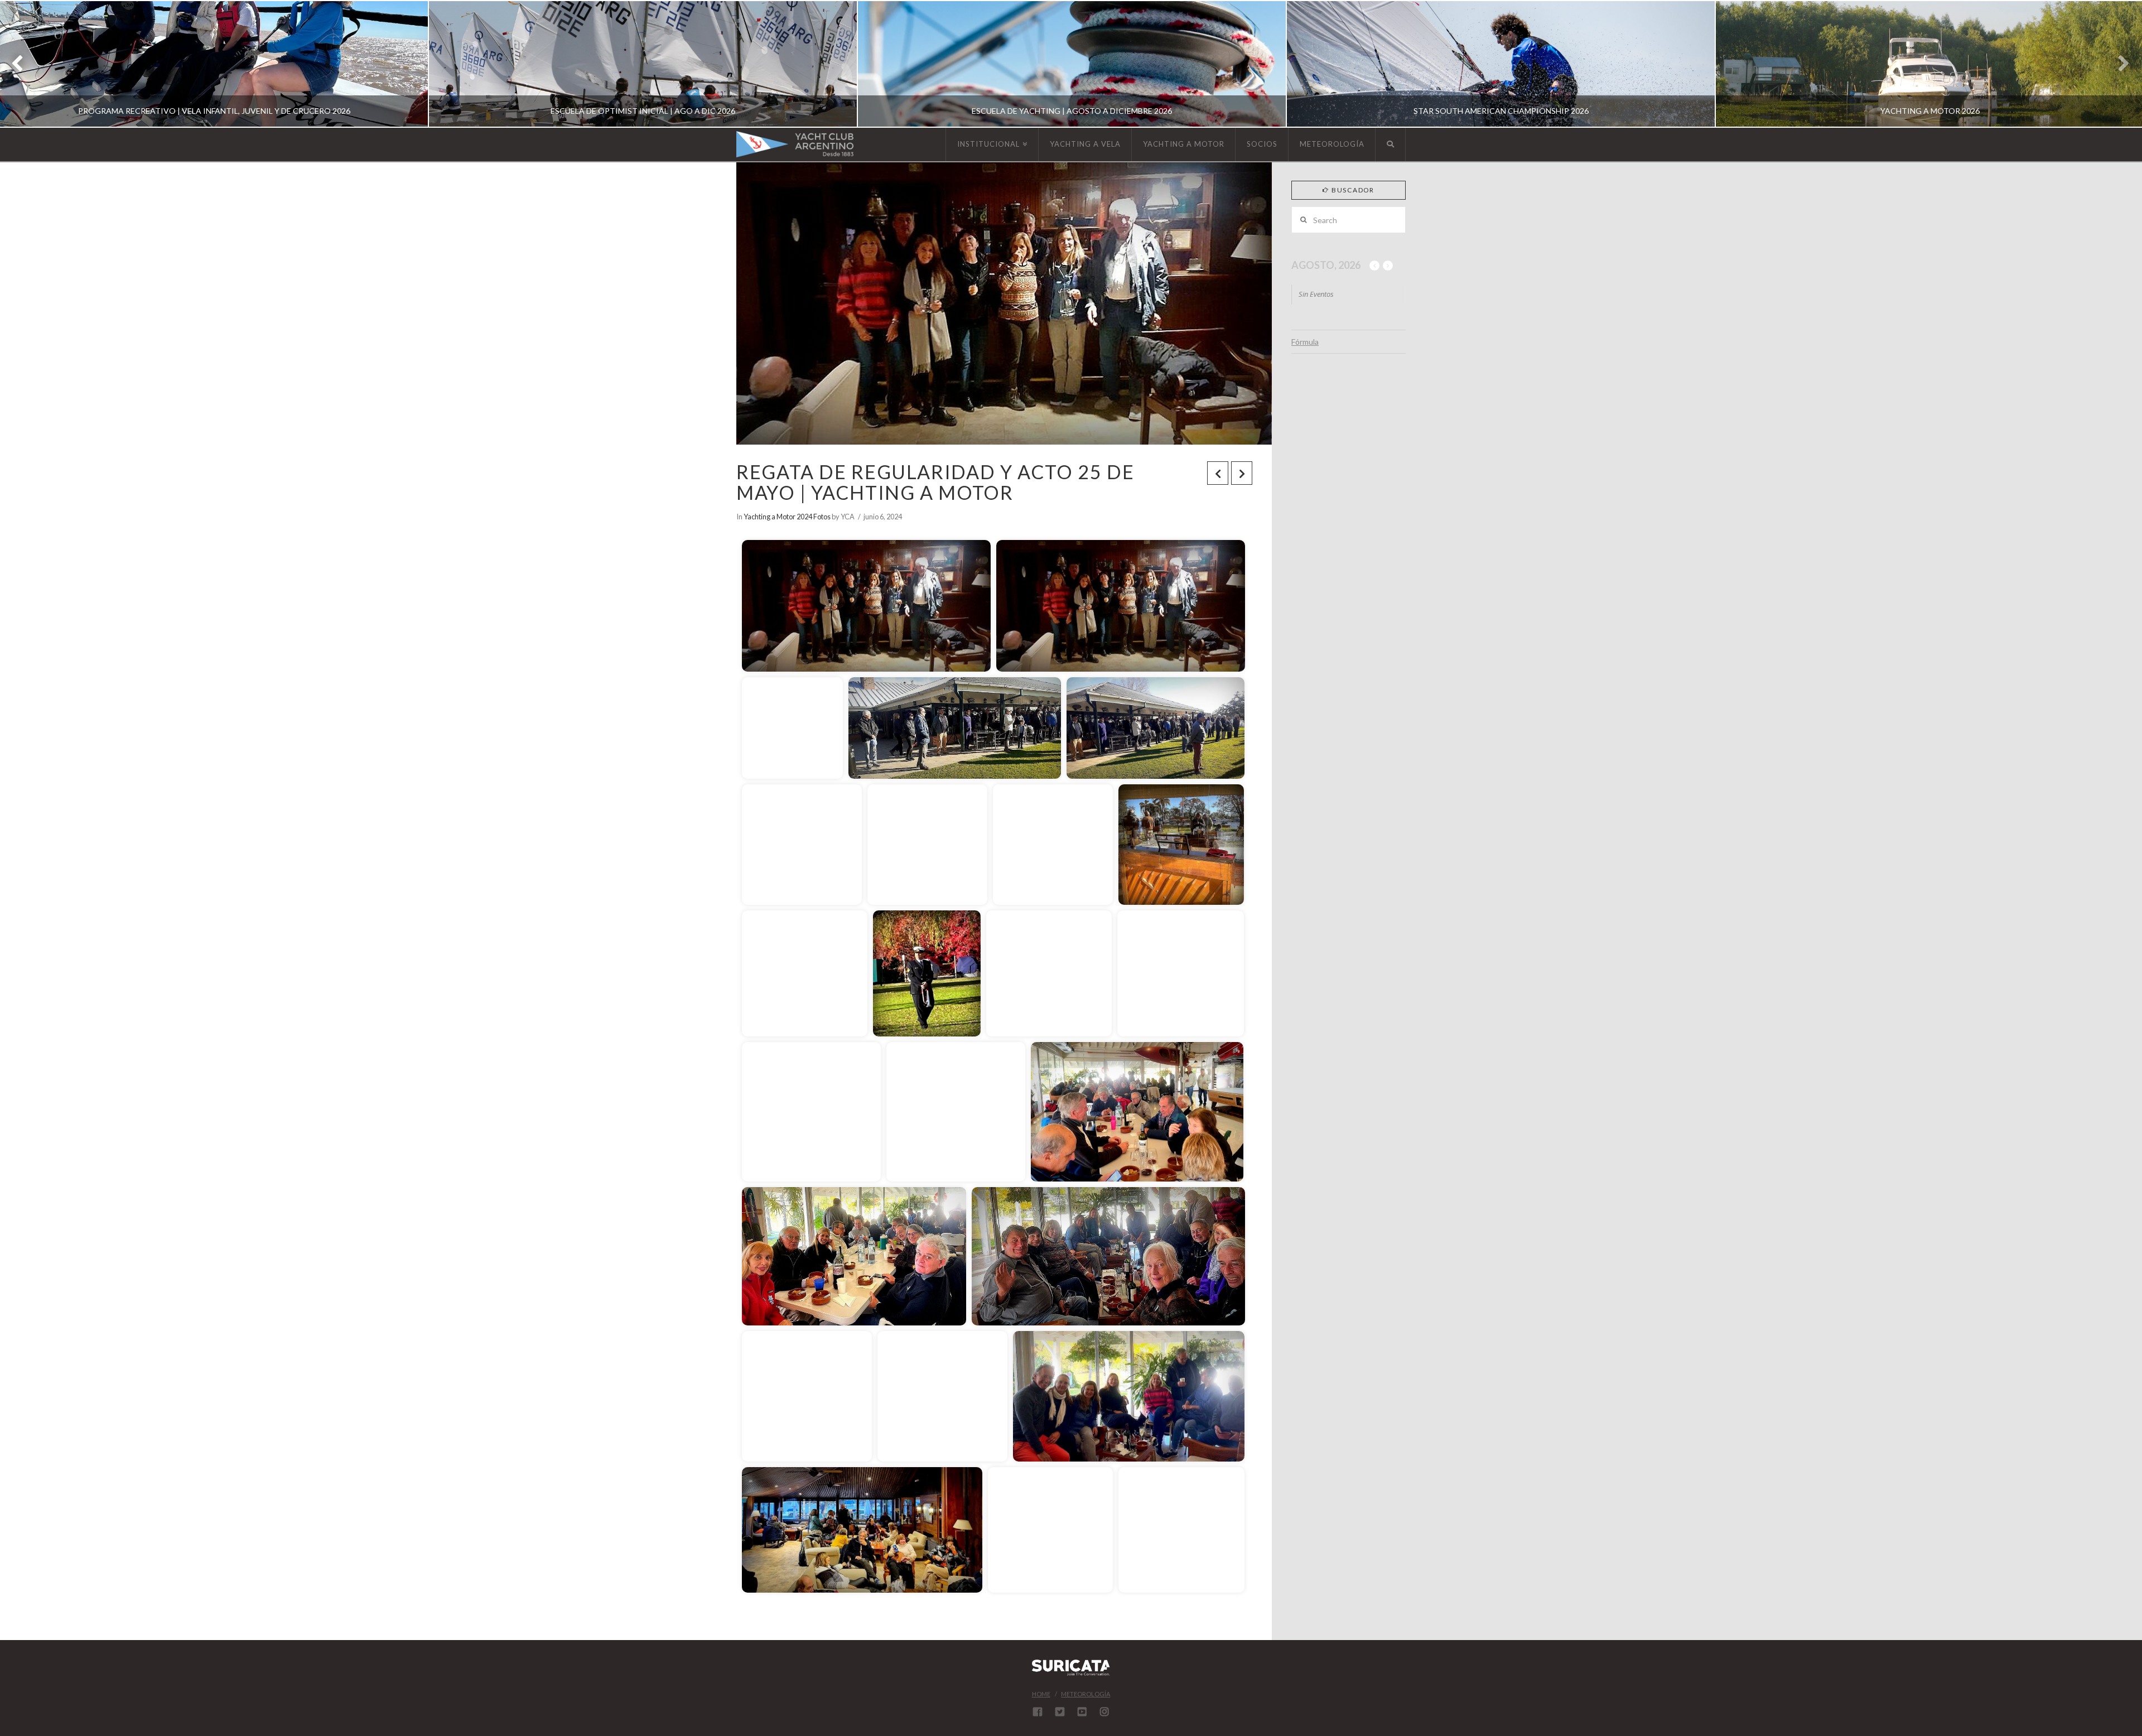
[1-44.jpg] (1050, 1530)
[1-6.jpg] (955, 728)
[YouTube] (1082, 1711)
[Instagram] (1104, 1711)
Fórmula (1305, 342)
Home (1041, 1694)
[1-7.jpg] (1156, 728)
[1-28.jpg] (854, 1256)
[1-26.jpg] (1137, 1112)
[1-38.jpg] (1129, 1396)
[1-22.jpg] (1181, 973)
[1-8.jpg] (802, 845)
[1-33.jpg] (942, 1396)
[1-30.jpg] (1108, 1256)
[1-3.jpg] (1121, 606)
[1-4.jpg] (792, 728)
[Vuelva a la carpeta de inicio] (753, 523)
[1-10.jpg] (927, 845)
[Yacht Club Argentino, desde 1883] (795, 144)
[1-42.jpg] (862, 1530)
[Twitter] (1060, 1711)
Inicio (775, 524)
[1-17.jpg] (805, 973)
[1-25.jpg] (956, 1112)
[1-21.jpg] (1049, 973)
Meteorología (1086, 1694)
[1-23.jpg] (811, 1112)
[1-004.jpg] (866, 606)
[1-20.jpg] (927, 973)
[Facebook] (1038, 1711)
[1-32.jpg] (807, 1396)
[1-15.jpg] (1181, 845)
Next (2118, 64)
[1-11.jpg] (1053, 845)
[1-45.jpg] (1181, 1530)
